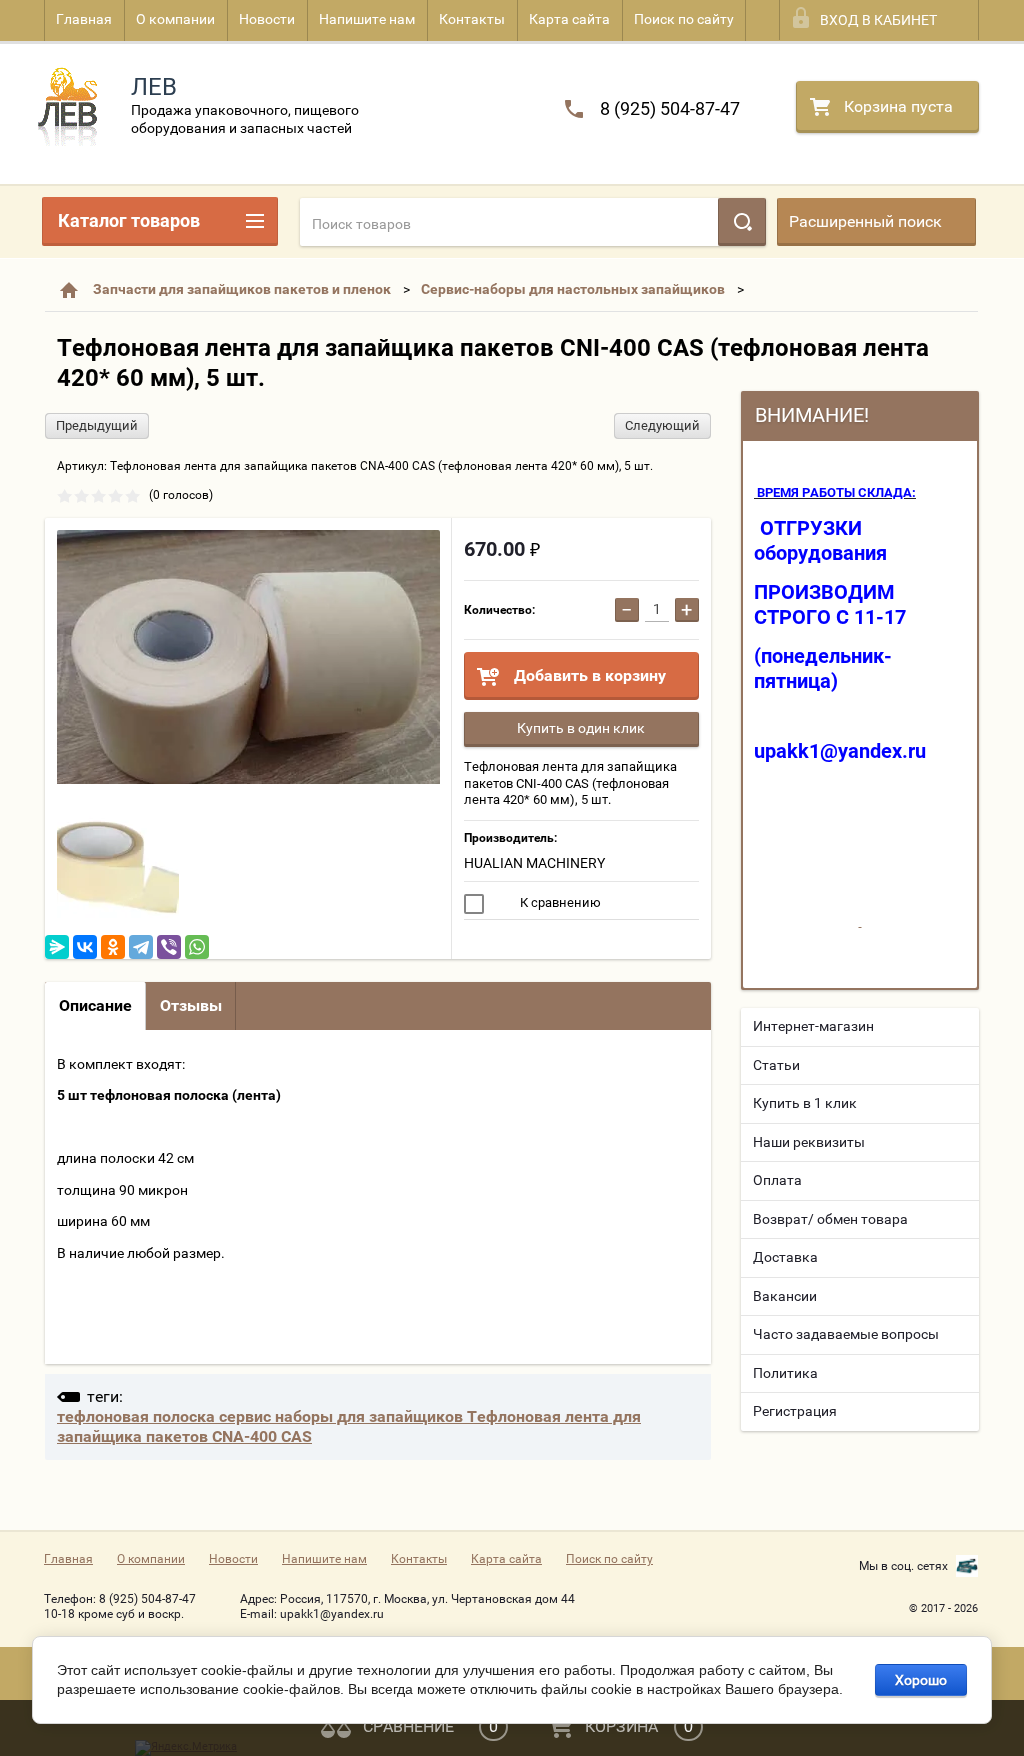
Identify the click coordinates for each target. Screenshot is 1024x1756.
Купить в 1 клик (805, 1103)
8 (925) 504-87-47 (670, 108)
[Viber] (169, 947)
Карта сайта (569, 19)
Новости (267, 19)
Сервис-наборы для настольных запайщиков (573, 289)
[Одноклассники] (113, 947)
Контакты (472, 19)
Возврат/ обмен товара (830, 1219)
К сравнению (559, 902)
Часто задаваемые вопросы (846, 1334)
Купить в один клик (581, 728)
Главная (84, 19)
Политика (785, 1373)
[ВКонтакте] (85, 947)
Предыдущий (97, 425)
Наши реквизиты (809, 1142)
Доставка (785, 1257)
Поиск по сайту (684, 19)
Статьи (776, 1065)
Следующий (662, 425)
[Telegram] (141, 947)
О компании (175, 19)
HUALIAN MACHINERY (534, 863)
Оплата (777, 1180)
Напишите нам (367, 19)
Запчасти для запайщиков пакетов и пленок (242, 289)
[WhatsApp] (197, 947)
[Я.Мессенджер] (57, 947)
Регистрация (795, 1411)
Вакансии (785, 1296)
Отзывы (191, 1005)
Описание (95, 1005)
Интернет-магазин (813, 1026)
